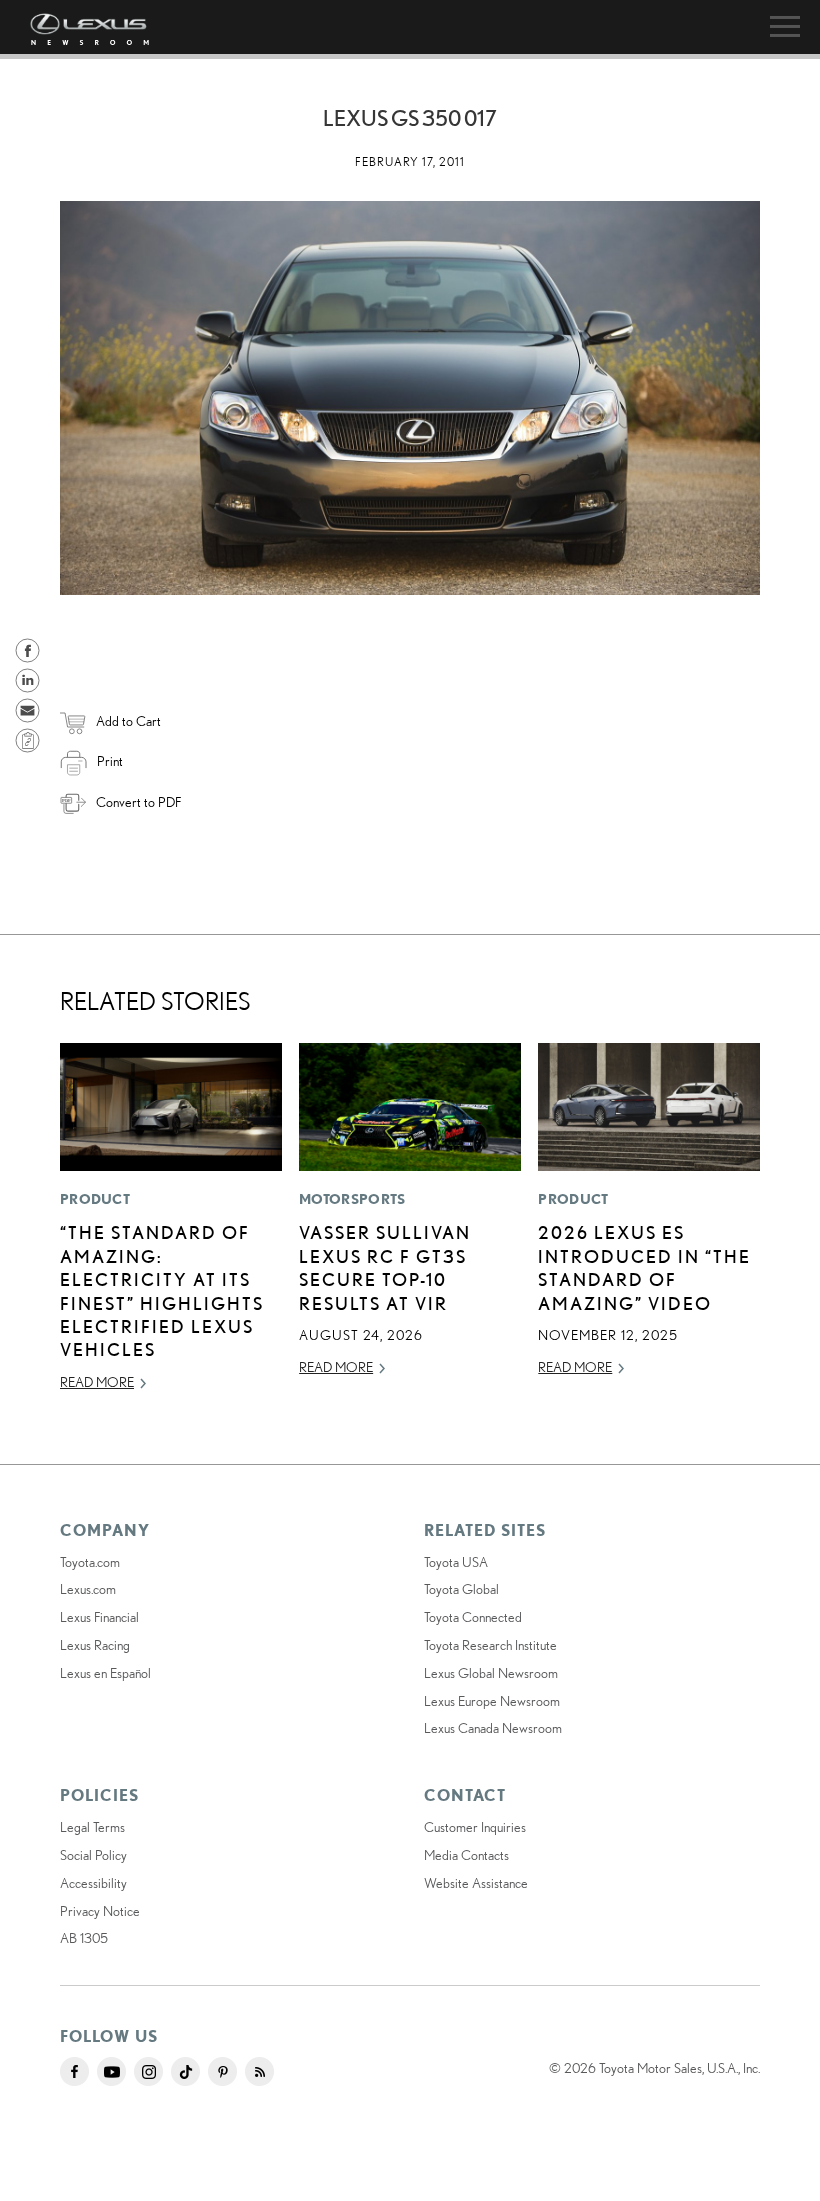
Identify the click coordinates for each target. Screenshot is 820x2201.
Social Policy (93, 1855)
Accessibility (93, 1883)
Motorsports (352, 1199)
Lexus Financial (99, 1617)
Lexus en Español (105, 1673)
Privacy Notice (100, 1911)
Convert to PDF (138, 802)
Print (110, 761)
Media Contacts (466, 1855)
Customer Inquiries (475, 1827)
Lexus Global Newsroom (491, 1673)
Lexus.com (88, 1589)
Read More (97, 1382)
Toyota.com (90, 1562)
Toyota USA (456, 1562)
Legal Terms (92, 1827)
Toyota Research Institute (490, 1645)
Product (95, 1199)
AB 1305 (84, 1938)
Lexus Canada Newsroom (493, 1728)
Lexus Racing (95, 1645)
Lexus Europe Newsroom (492, 1701)
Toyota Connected (473, 1617)
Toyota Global (461, 1589)
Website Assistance (476, 1883)
